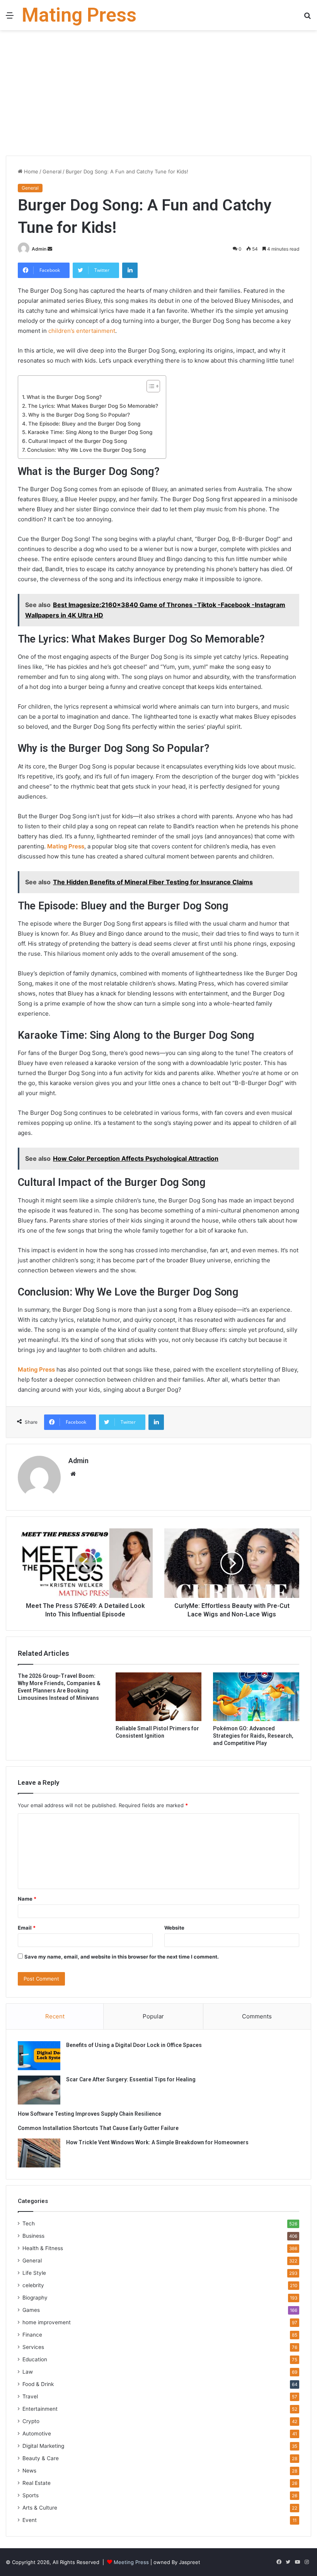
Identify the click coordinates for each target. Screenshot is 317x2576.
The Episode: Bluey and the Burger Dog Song (84, 424)
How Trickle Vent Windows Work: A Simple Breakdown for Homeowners (157, 2142)
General (52, 171)
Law (28, 2372)
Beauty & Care (41, 2458)
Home (30, 171)
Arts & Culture (40, 2508)
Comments (257, 2016)
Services (33, 2347)
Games (31, 2310)
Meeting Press (131, 2562)
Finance (32, 2335)
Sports (31, 2495)
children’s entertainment (82, 331)
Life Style (34, 2273)
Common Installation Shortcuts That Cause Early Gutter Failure (98, 2128)
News (29, 2471)
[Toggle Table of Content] (149, 386)
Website (174, 1928)
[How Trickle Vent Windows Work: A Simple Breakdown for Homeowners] (39, 2153)
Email (27, 1928)
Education (35, 2359)
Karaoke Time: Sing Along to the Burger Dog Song (90, 432)
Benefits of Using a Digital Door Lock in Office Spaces (134, 2045)
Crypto (31, 2421)
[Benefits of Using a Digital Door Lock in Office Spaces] (39, 2056)
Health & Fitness (43, 2248)
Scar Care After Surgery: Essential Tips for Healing (131, 2079)
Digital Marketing (43, 2446)
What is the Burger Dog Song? (64, 397)
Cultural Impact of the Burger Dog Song (78, 441)
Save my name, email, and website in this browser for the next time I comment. (122, 1957)
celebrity (33, 2285)
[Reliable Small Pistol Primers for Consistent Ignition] (159, 1697)
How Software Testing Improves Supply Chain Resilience (89, 2114)
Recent (55, 2016)
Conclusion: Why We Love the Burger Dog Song (86, 450)
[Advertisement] (158, 96)
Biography (35, 2298)
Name (27, 1899)
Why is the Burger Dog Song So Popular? (79, 415)
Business (33, 2236)
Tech (29, 2223)
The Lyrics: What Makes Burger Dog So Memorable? (93, 406)
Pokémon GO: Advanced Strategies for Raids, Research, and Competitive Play (253, 1736)
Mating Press (66, 846)
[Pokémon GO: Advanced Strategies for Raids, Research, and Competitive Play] (256, 1697)
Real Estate (37, 2483)
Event (30, 2520)
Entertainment (40, 2409)
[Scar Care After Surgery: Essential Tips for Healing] (39, 2090)
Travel (30, 2396)
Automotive (37, 2434)
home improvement (47, 2322)
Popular (153, 2016)
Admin (39, 249)
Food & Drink (38, 2384)
